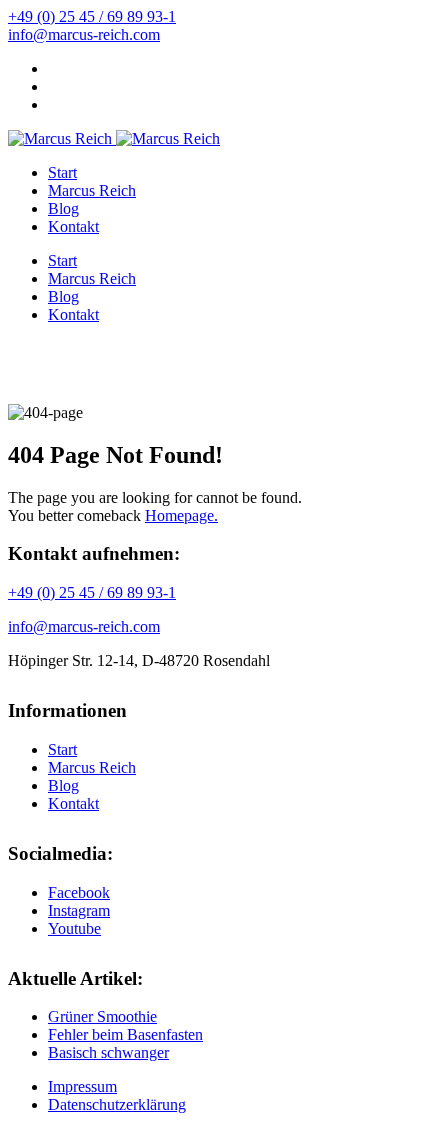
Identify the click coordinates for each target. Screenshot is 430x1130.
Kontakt (73, 226)
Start (62, 172)
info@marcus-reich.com (84, 34)
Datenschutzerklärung (117, 1104)
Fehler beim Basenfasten (125, 1034)
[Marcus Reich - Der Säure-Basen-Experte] (60, 138)
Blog (63, 208)
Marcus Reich (92, 190)
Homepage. (181, 515)
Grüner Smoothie (102, 1016)
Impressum (82, 1086)
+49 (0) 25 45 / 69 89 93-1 (92, 16)
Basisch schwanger (108, 1052)
